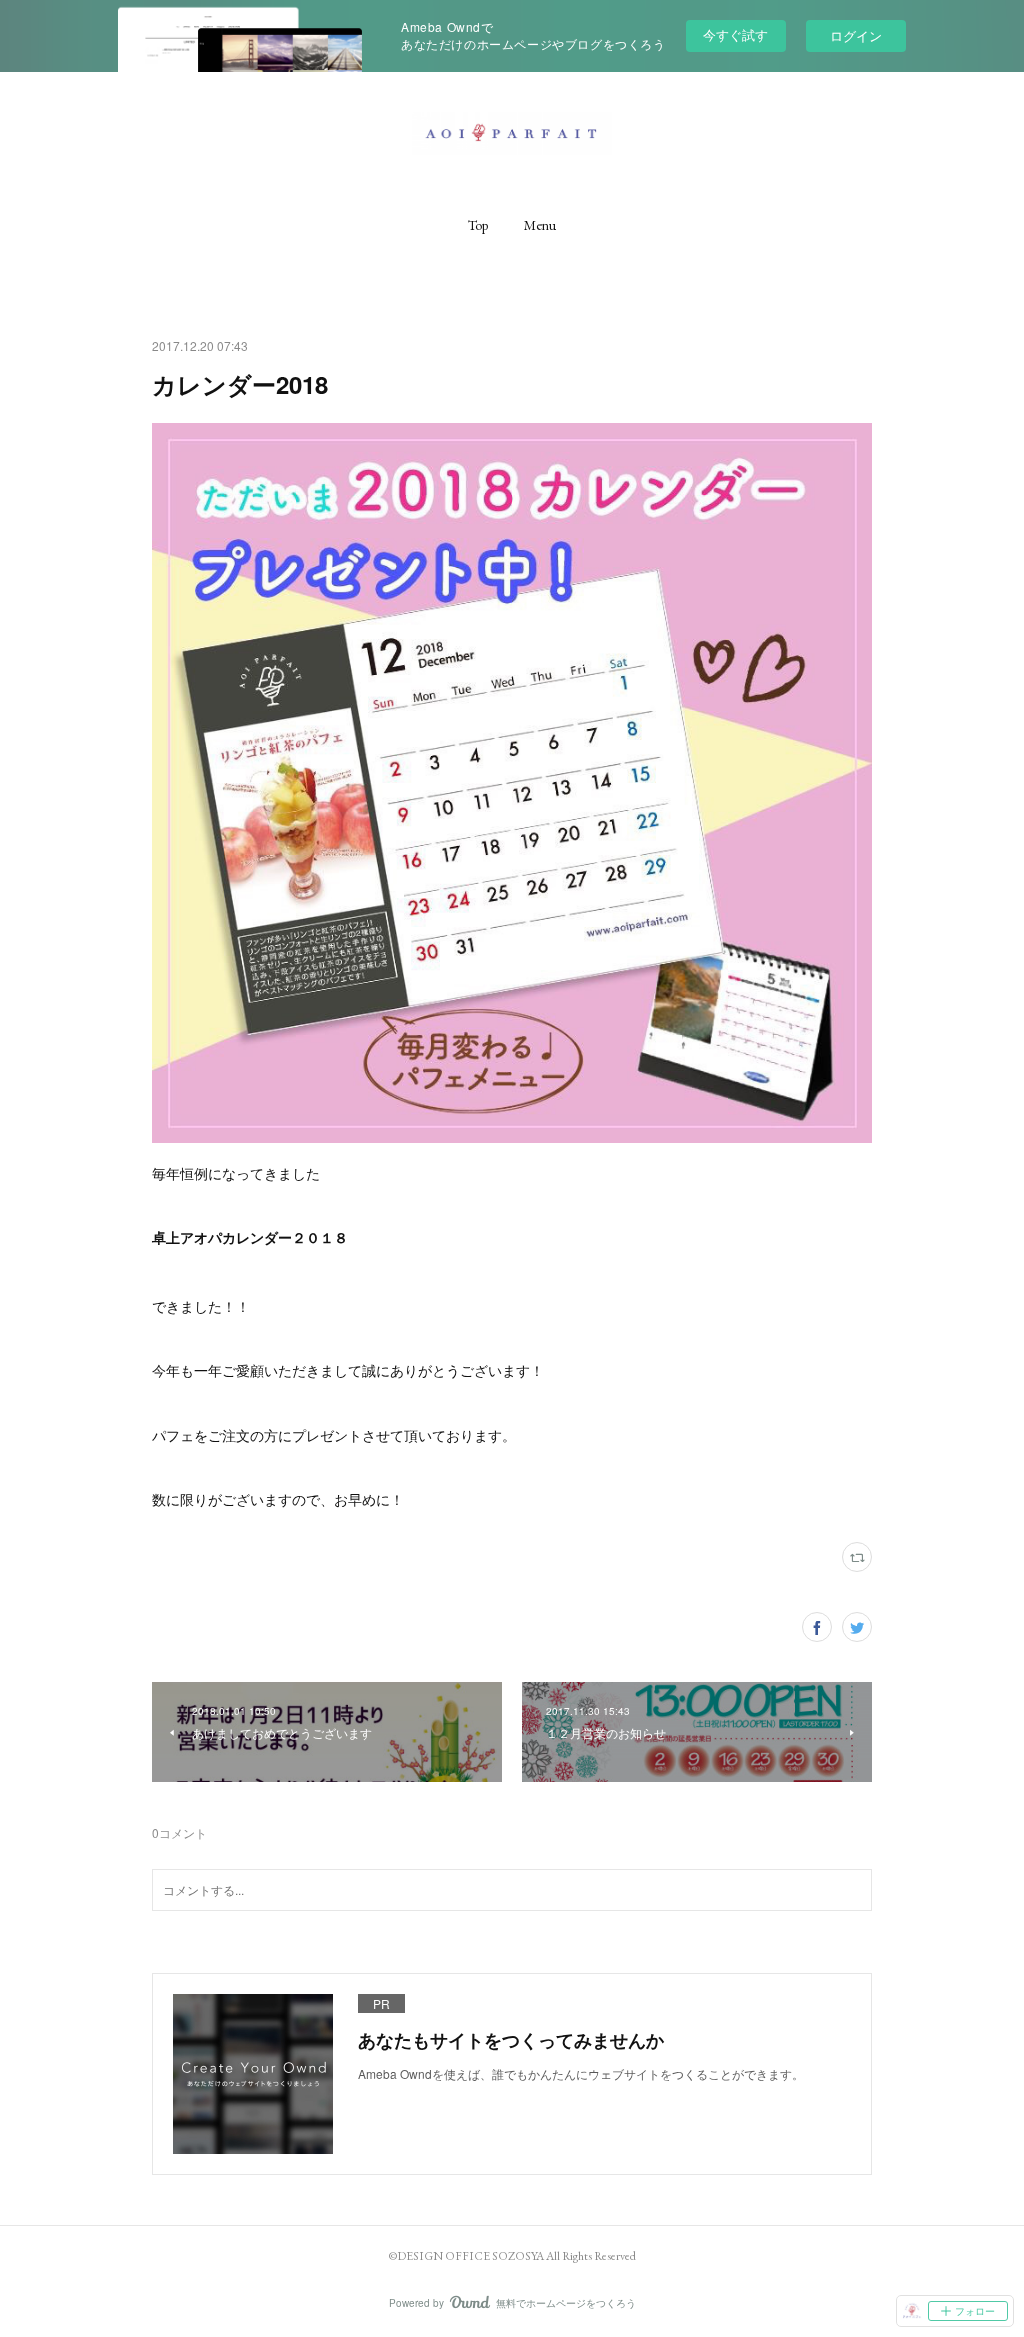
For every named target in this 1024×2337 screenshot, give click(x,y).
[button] (478, 225)
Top (478, 225)
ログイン (856, 35)
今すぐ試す (735, 34)
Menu (540, 225)
